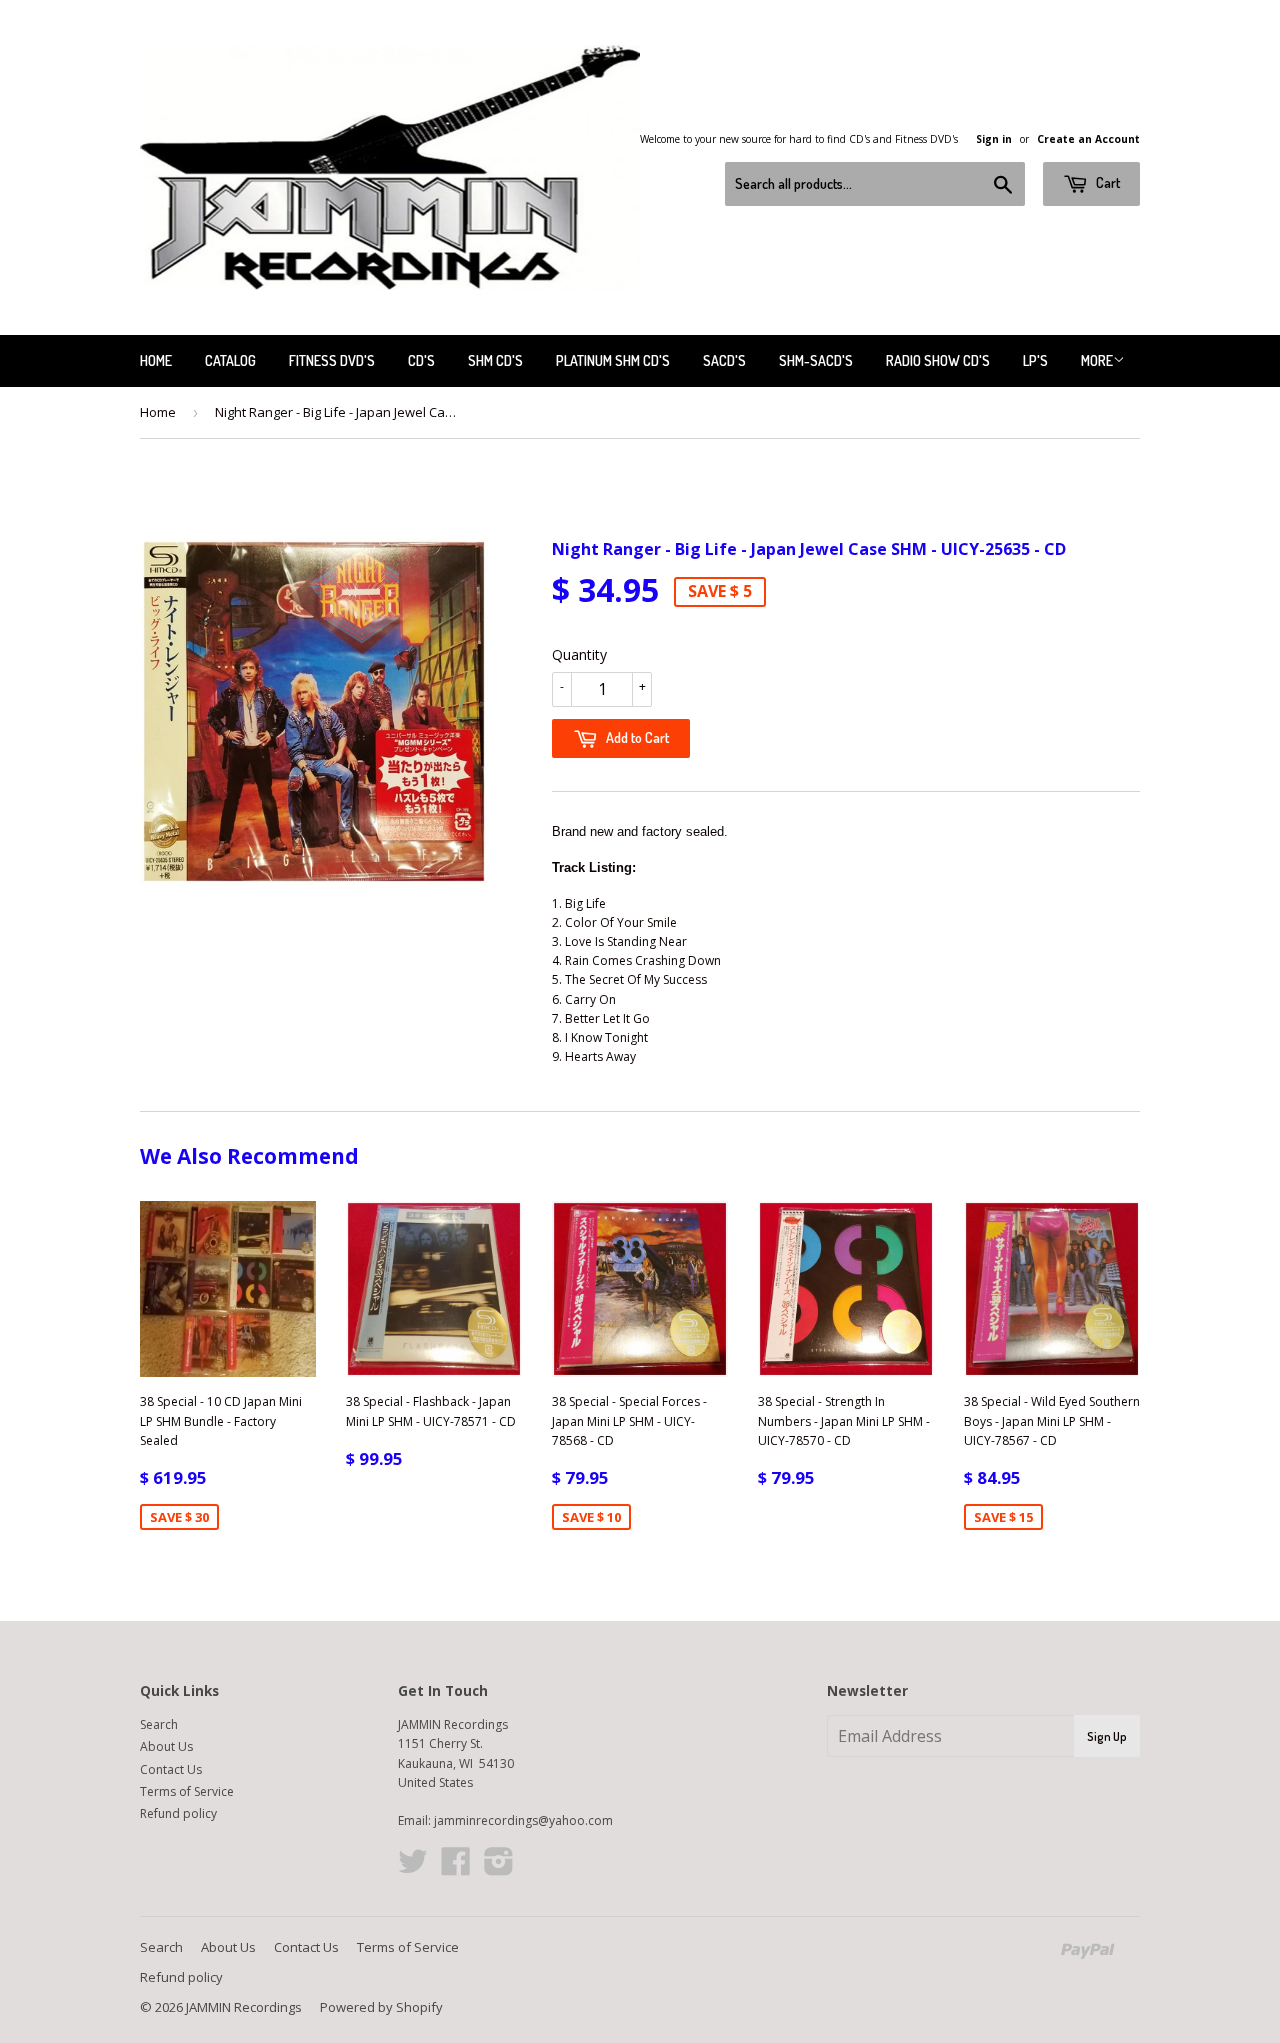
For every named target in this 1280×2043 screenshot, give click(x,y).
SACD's (724, 360)
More (1097, 360)
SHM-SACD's (816, 360)
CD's (421, 360)
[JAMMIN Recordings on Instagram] (499, 1868)
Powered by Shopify (381, 2007)
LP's (1035, 360)
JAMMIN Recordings (244, 2007)
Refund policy (178, 1813)
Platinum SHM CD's (613, 360)
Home (156, 360)
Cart (1106, 182)
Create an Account (1088, 139)
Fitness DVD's (332, 360)
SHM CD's (495, 360)
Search (159, 1724)
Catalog (230, 360)
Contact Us (171, 1769)
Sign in (994, 139)
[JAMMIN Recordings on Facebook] (456, 1868)
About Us (166, 1746)
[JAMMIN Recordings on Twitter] (413, 1868)
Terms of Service (187, 1791)
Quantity (579, 654)
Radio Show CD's (938, 360)
